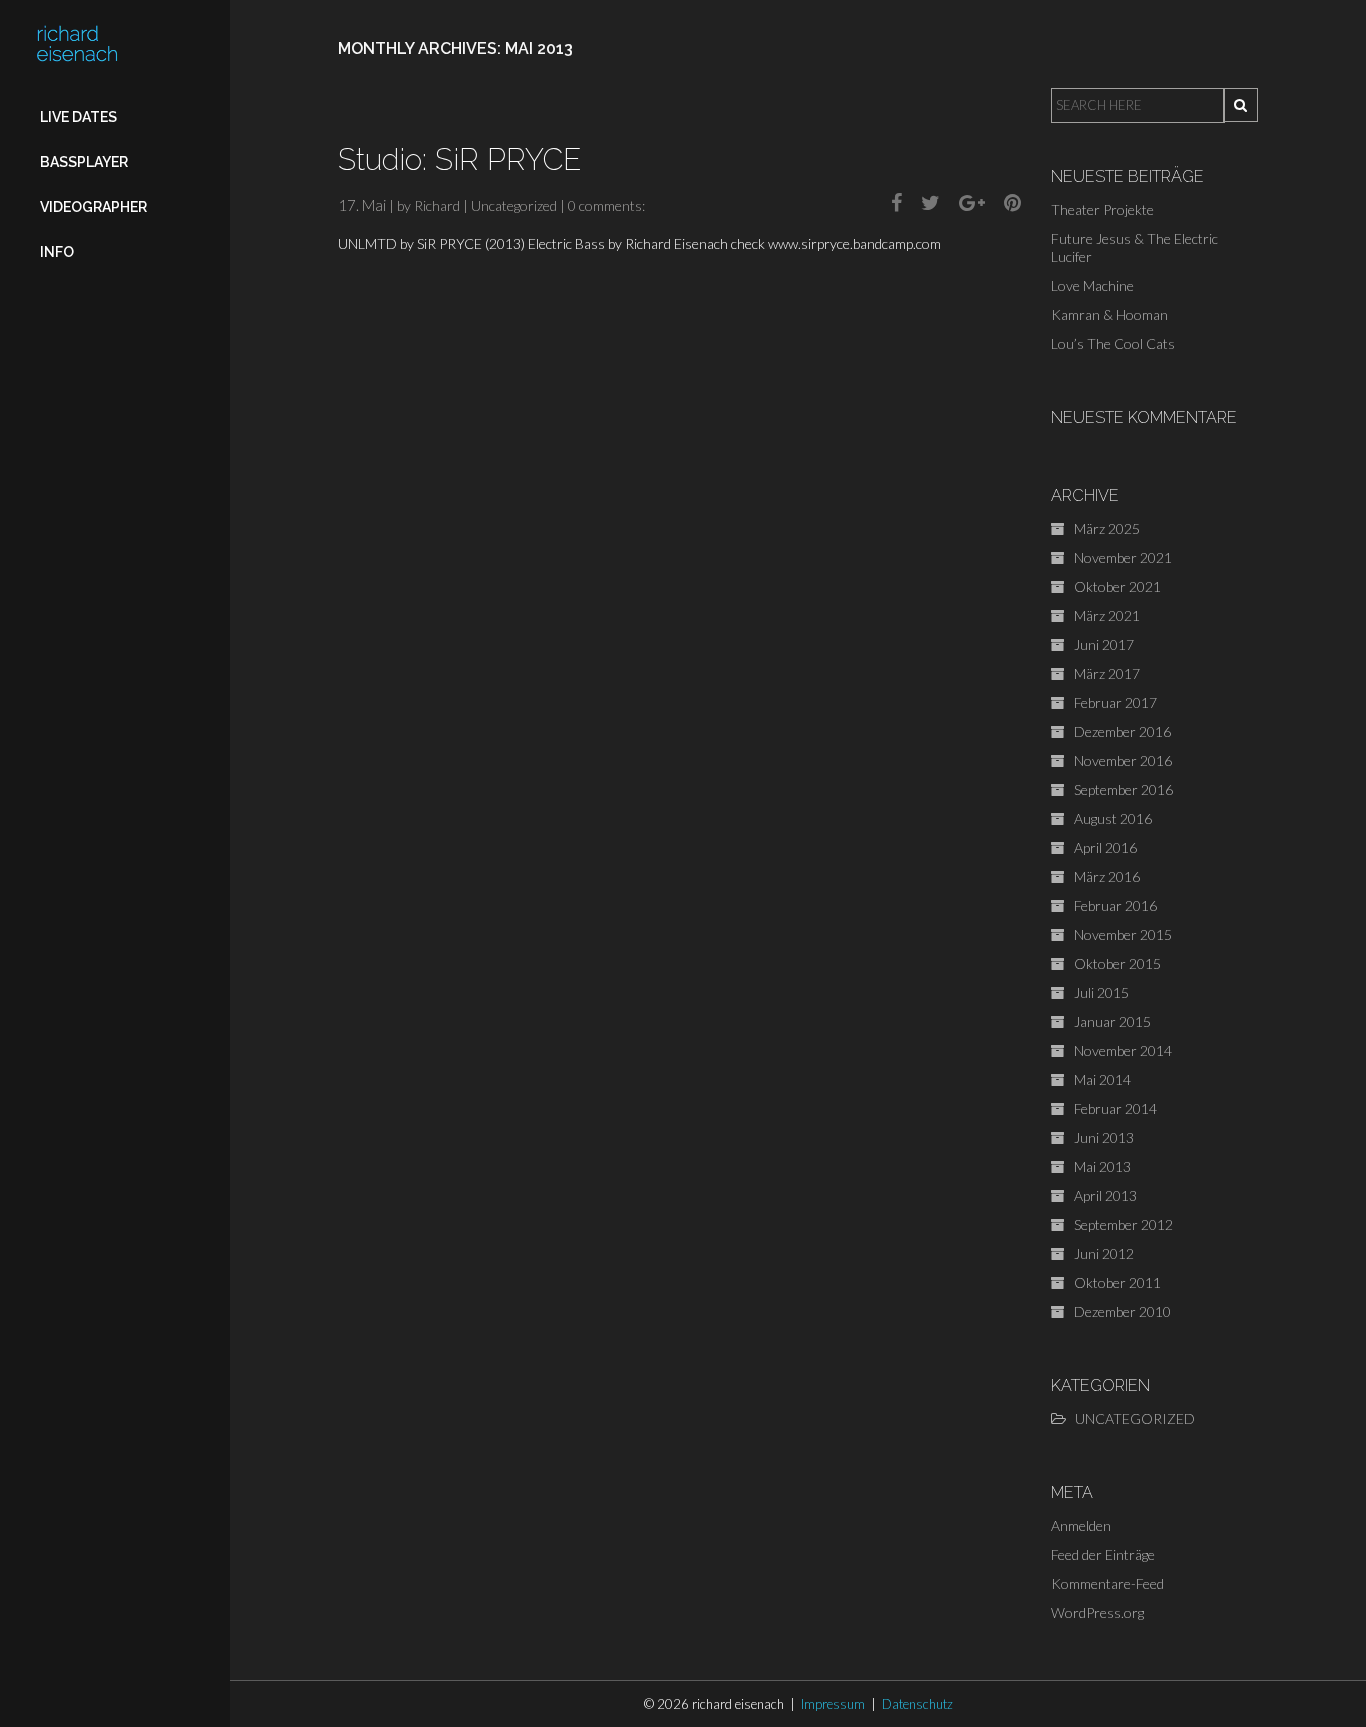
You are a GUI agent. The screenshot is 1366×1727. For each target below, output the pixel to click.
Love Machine (1092, 285)
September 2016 (1123, 789)
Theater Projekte (1102, 209)
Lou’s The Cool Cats (1113, 343)
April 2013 (1105, 1195)
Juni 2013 (1104, 1137)
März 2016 (1107, 876)
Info (57, 252)
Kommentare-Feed (1107, 1583)
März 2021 (1107, 615)
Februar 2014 (1115, 1108)
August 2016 (1113, 818)
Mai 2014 (1102, 1079)
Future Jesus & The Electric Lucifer (1134, 247)
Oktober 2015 (1117, 963)
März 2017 (1107, 673)
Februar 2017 (1115, 702)
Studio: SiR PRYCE (459, 159)
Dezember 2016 (1122, 731)
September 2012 (1123, 1224)
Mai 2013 (1102, 1166)
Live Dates (78, 117)
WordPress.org (1097, 1612)
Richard (437, 205)
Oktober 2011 (1117, 1282)
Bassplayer (84, 162)
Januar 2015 (1112, 1021)
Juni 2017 (1104, 644)
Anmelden (1081, 1525)
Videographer (93, 207)
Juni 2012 (1104, 1253)
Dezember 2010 (1122, 1311)
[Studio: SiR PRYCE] (889, 202)
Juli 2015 (1101, 992)
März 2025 (1107, 528)
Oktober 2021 (1117, 586)
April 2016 (1105, 847)
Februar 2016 (1115, 905)
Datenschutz (917, 1704)
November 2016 (1123, 760)
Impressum (833, 1704)
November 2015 (1123, 934)
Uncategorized (514, 205)
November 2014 (1123, 1050)
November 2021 (1123, 557)
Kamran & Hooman (1109, 314)
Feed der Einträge (1103, 1554)
